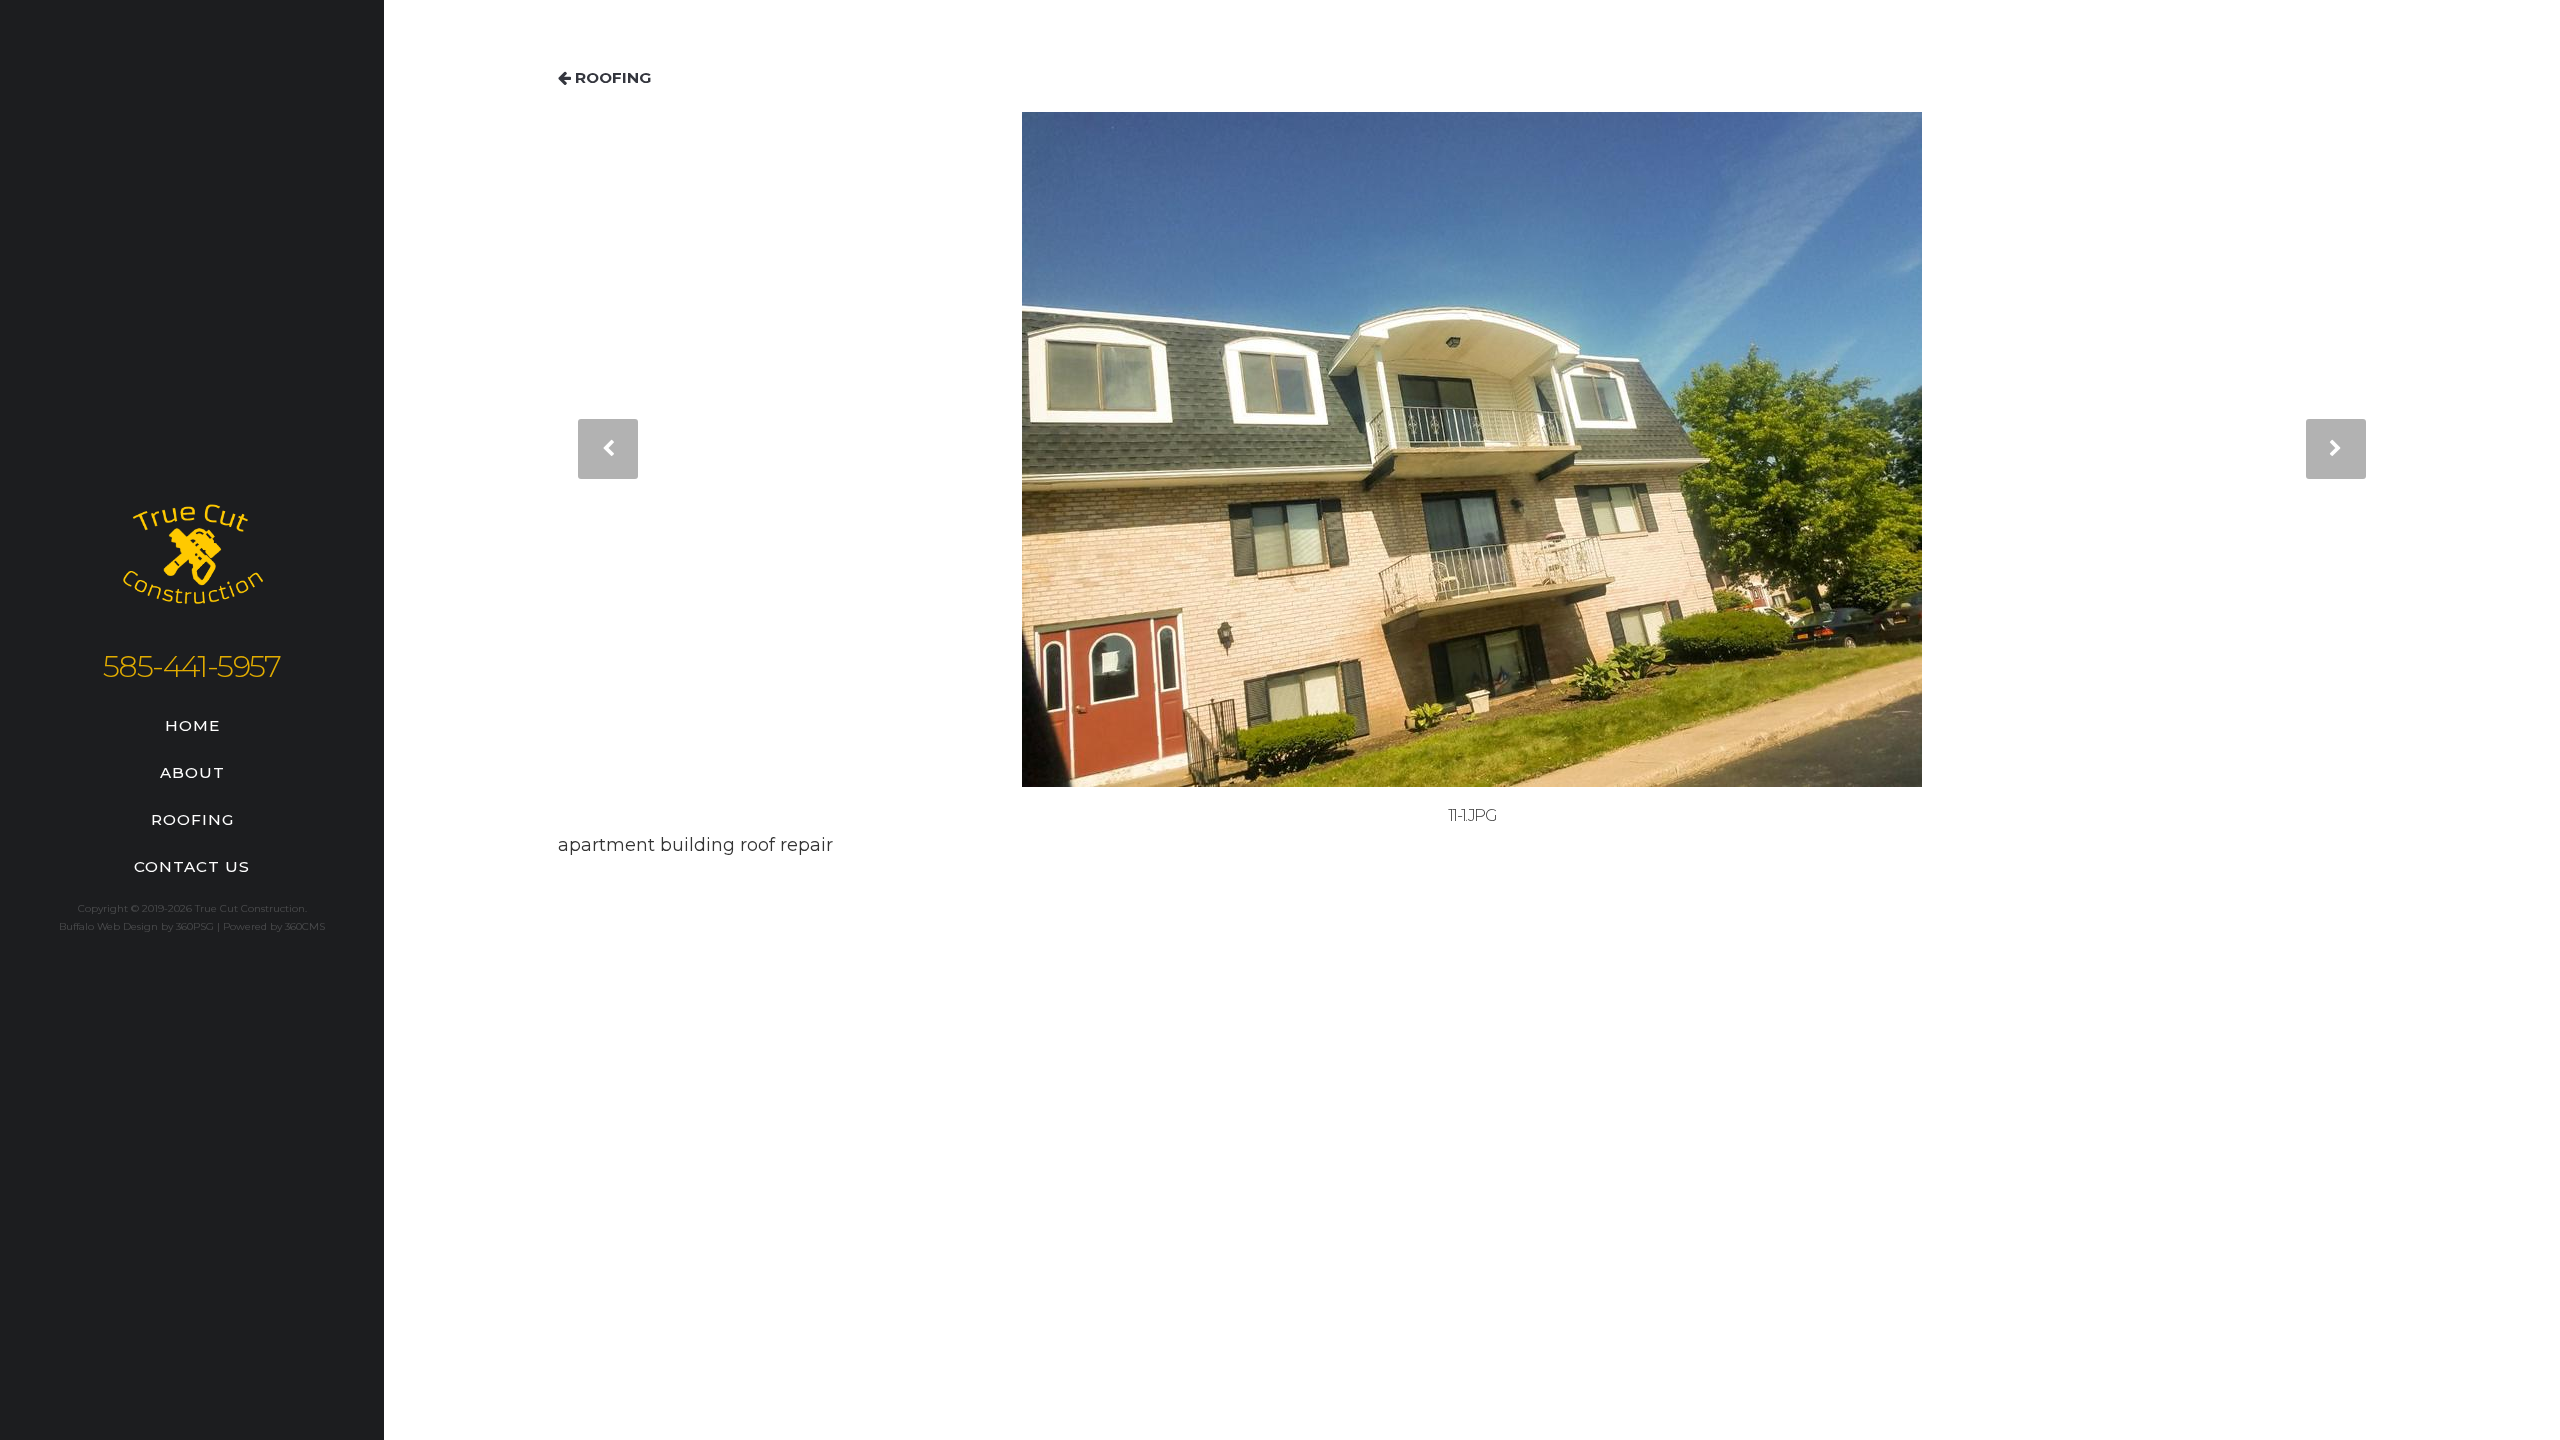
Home (192, 725)
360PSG (195, 926)
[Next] (2336, 449)
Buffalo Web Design (108, 926)
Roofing (192, 819)
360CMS (305, 926)
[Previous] (608, 449)
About (192, 772)
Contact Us (192, 866)
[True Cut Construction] (192, 562)
